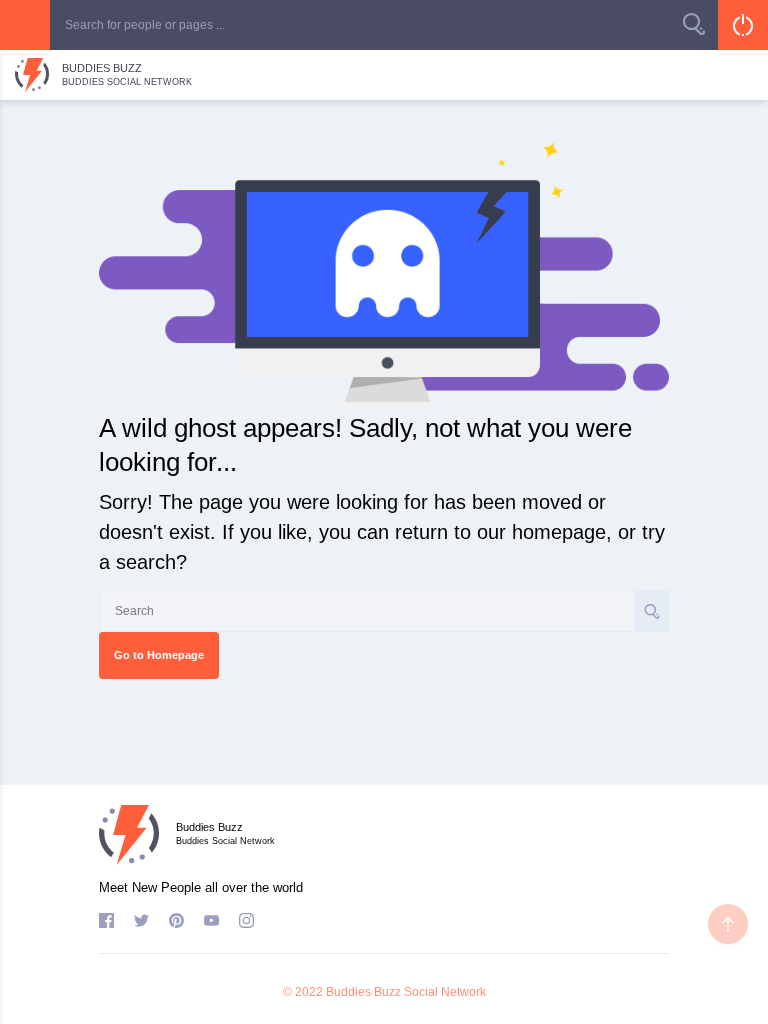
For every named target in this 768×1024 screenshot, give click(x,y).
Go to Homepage (159, 655)
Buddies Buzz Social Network (406, 992)
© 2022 (303, 992)
